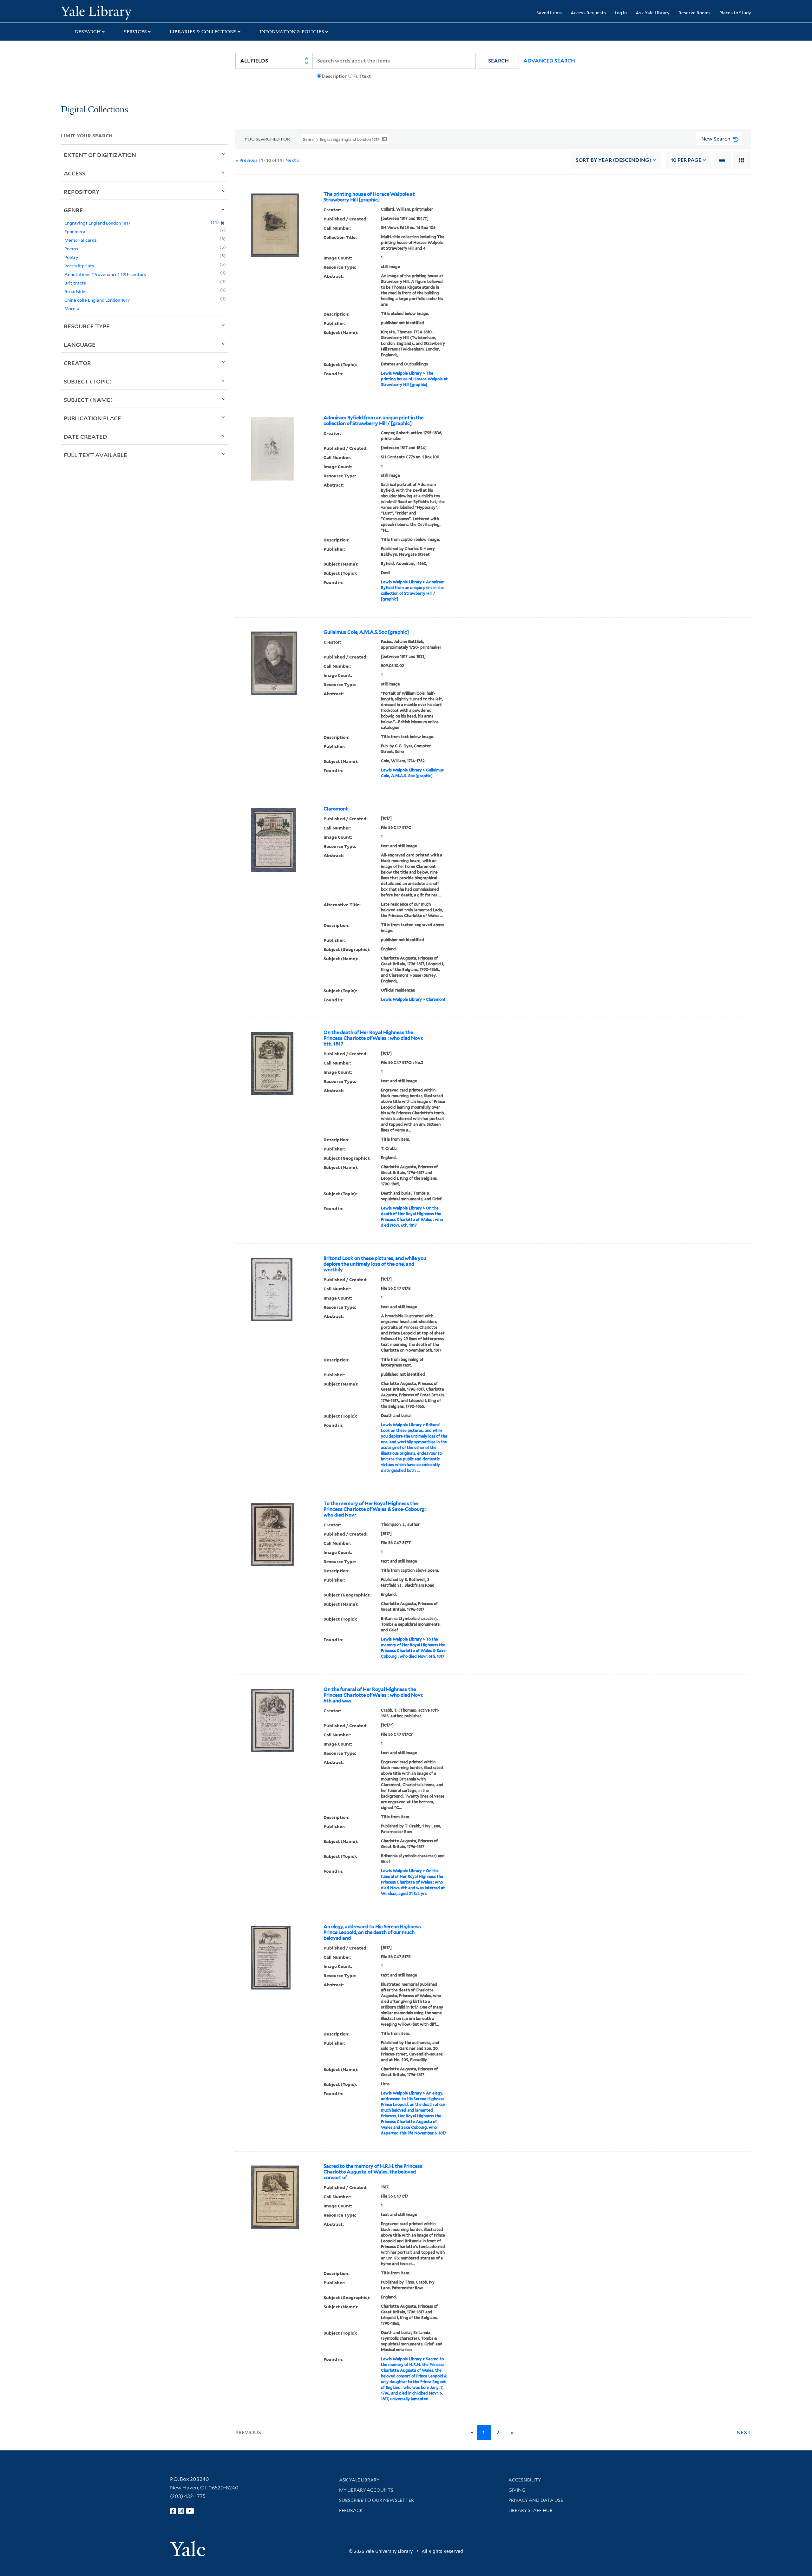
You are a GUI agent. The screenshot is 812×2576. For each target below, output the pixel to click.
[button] (498, 61)
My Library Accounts (366, 2490)
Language (80, 344)
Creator (77, 363)
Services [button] (135, 32)
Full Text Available (95, 455)
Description (335, 76)
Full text (362, 76)
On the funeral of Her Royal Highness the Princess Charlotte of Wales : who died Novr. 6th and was (373, 1695)
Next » (293, 160)
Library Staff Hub (530, 2510)
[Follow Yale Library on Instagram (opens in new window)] (181, 2511)
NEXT (744, 2432)
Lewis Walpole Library (401, 373)
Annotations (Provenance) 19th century (105, 274)
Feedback (351, 2510)
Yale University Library (113, 12)
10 (686, 160)
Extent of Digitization (100, 155)
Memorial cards (81, 240)
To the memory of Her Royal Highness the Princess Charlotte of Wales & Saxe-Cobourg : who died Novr (375, 1509)
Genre (73, 210)
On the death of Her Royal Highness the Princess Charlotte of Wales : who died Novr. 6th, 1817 (373, 1038)
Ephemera (75, 231)
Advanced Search (549, 61)
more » (72, 308)
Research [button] (88, 32)
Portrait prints (79, 266)
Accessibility (525, 2480)
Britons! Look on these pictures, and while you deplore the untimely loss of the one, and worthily (375, 1264)
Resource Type (87, 326)
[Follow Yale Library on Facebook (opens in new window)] (173, 2511)
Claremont (336, 809)
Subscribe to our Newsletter (377, 2500)
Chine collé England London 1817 (97, 300)
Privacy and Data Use (536, 2500)
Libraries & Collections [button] (203, 32)
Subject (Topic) (88, 381)
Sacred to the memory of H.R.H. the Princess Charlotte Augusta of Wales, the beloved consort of (373, 2172)
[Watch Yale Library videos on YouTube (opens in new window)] (190, 2511)
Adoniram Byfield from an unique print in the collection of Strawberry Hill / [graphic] (373, 421)
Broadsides (76, 291)
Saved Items (549, 13)
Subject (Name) (88, 400)
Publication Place (92, 418)
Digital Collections (95, 110)
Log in (621, 13)
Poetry (71, 257)
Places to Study (735, 13)
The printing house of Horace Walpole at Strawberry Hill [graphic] (369, 197)
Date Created (85, 436)
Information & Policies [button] (292, 32)
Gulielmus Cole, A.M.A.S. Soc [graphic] (366, 632)
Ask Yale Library (653, 13)
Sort (614, 160)
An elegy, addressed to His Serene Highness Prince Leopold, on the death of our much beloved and (372, 1932)
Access (75, 173)
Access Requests (588, 13)
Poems (71, 249)
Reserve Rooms (694, 13)
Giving (517, 2490)
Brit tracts (75, 283)
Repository (82, 192)
